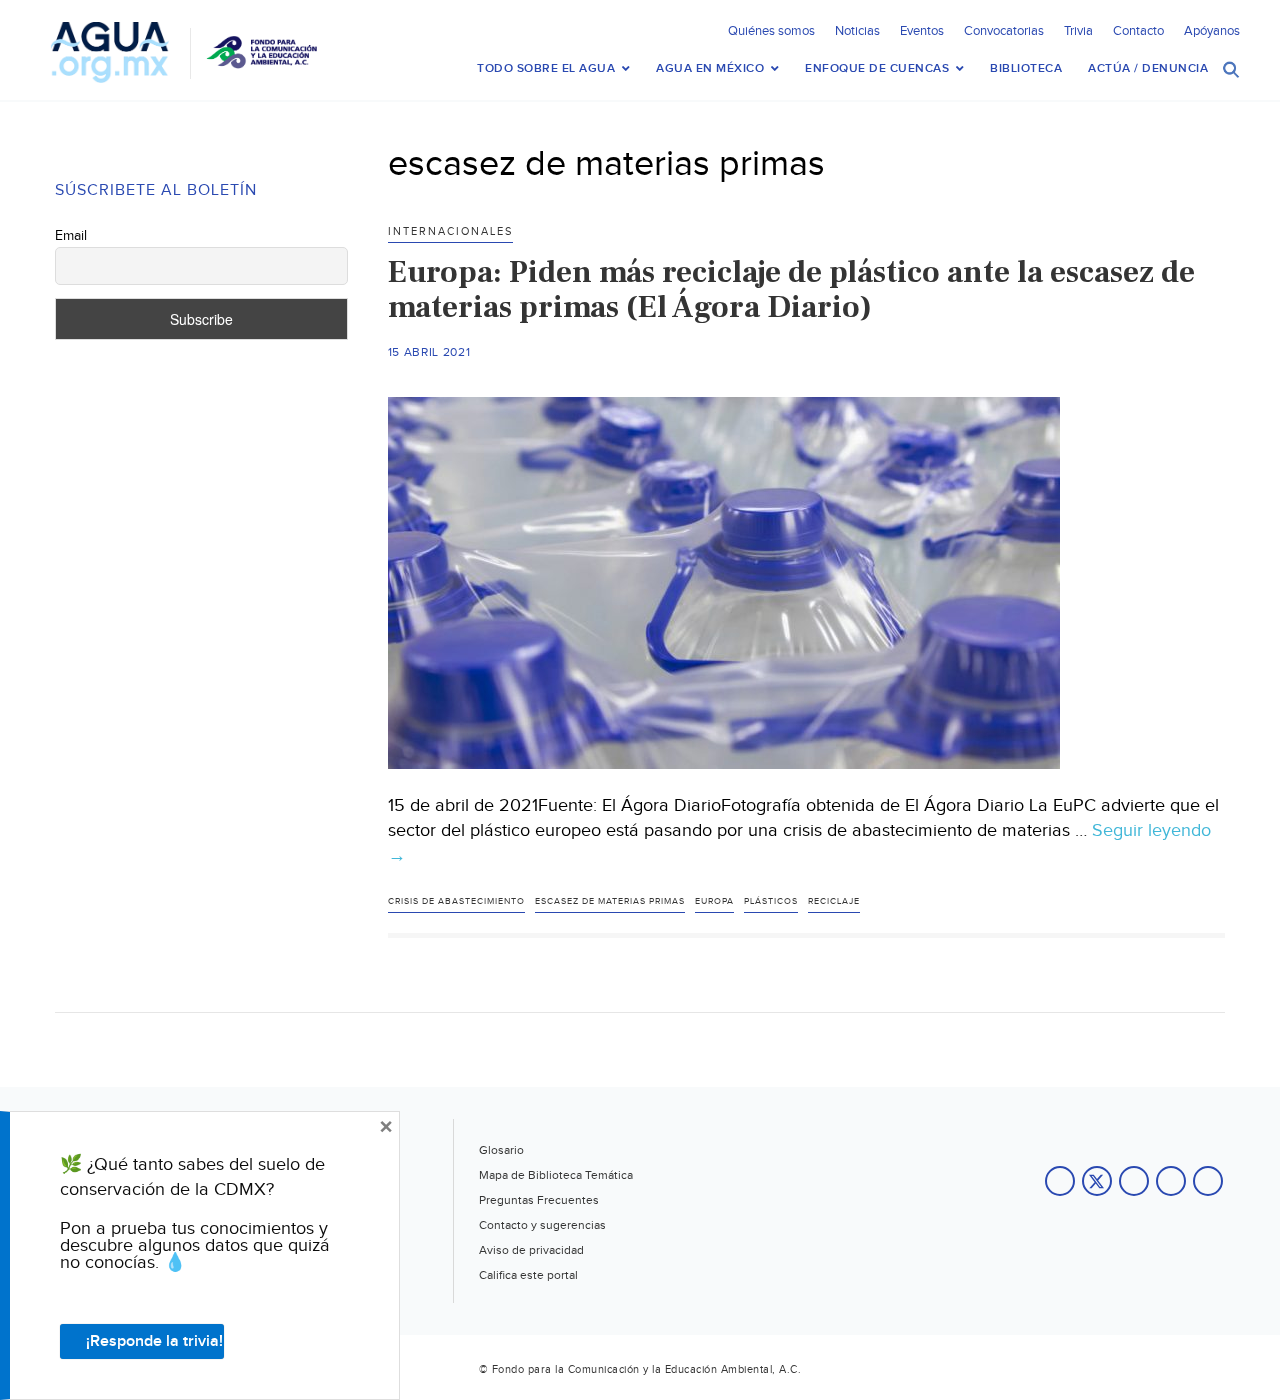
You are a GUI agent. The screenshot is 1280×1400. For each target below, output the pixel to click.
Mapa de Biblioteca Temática (556, 1175)
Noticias (857, 31)
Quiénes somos (771, 31)
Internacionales (450, 231)
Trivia (1078, 31)
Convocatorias (1004, 31)
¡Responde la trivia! (154, 1341)
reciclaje (834, 901)
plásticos (771, 901)
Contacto (1138, 31)
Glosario (501, 1150)
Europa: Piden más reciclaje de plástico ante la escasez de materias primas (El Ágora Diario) (791, 289)
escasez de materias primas (610, 901)
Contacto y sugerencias (542, 1225)
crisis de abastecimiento (456, 901)
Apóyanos (1212, 31)
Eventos (922, 31)
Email (71, 236)
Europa (714, 901)
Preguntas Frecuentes (539, 1200)
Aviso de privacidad (531, 1250)
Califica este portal (528, 1275)
